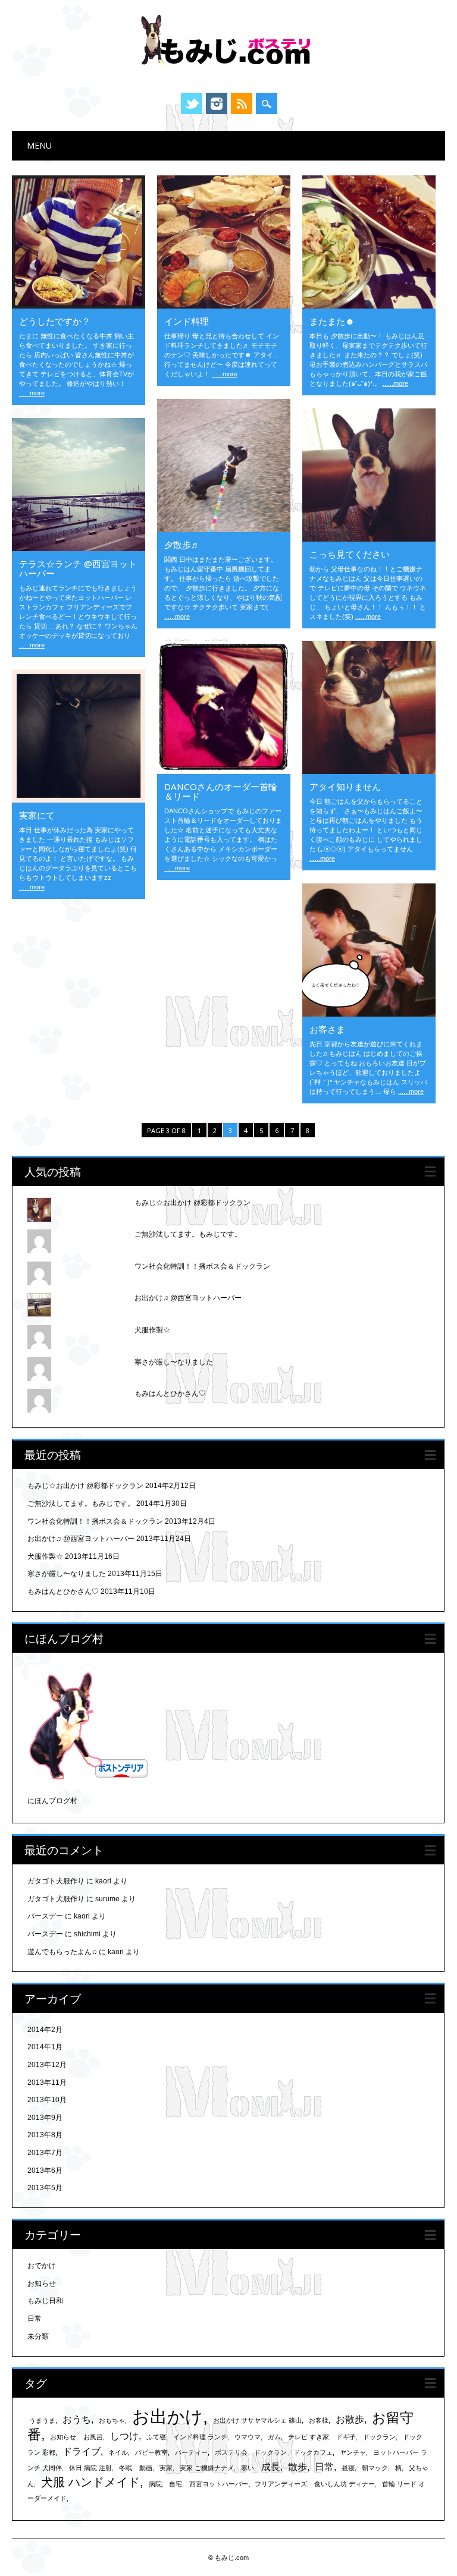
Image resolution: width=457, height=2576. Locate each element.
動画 (146, 2468)
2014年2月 (45, 2030)
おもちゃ (112, 2420)
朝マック (375, 2468)
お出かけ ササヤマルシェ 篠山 (257, 2420)
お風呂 (93, 2437)
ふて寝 (156, 2437)
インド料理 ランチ (200, 2437)
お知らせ (42, 2284)
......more (32, 393)
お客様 (319, 2420)
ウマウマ (248, 2437)
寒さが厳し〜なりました (174, 1362)
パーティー (191, 2452)
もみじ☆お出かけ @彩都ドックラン (192, 1203)
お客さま (327, 1029)
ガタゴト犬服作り (56, 1881)
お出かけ (168, 2416)
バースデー (45, 1916)
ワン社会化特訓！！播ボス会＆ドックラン (202, 1266)
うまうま (42, 2420)
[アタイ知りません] (369, 771)
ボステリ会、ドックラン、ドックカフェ (274, 2452)
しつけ (124, 2436)
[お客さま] (369, 1014)
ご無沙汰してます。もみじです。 (188, 1234)
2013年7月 (45, 2153)
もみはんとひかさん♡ (170, 1394)
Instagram (217, 103)
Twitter (192, 103)
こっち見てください (350, 554)
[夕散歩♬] (224, 529)
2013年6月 (45, 2171)
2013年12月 (47, 2065)
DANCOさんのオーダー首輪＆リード (221, 791)
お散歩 (350, 2419)
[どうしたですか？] (79, 306)
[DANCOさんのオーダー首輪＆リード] (224, 771)
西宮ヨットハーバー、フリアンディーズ (248, 2484)
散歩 (298, 2467)
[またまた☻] (369, 306)
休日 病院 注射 (90, 2468)
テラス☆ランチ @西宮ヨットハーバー (78, 568)
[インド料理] (224, 306)
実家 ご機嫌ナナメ (207, 2468)
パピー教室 (151, 2452)
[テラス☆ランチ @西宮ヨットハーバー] (79, 548)
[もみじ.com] (228, 71)
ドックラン (379, 2437)
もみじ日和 (45, 2301)
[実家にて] (79, 800)
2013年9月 (45, 2118)
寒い (248, 2468)
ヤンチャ (353, 2452)
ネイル (118, 2452)
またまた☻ (332, 321)
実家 (166, 2468)
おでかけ (42, 2266)
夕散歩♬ (182, 545)
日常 (35, 2319)
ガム (274, 2437)
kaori (103, 1881)
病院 (155, 2484)
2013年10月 (47, 2100)
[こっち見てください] (369, 539)
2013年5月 (45, 2188)
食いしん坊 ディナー (345, 2484)
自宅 (176, 2484)
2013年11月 (47, 2083)
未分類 (38, 2336)
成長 (271, 2467)
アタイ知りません (345, 787)
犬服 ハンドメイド (90, 2482)
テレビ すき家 (309, 2437)
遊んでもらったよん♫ (62, 1952)
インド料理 (187, 321)
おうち (77, 2419)
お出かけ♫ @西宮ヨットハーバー (188, 1298)
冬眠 (126, 2468)
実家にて (37, 815)
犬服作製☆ (152, 1330)
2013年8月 (45, 2135)
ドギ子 (346, 2437)
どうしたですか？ (55, 321)
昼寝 (348, 2468)
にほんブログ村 (52, 1801)
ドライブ (82, 2451)
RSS (242, 103)
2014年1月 (45, 2047)
